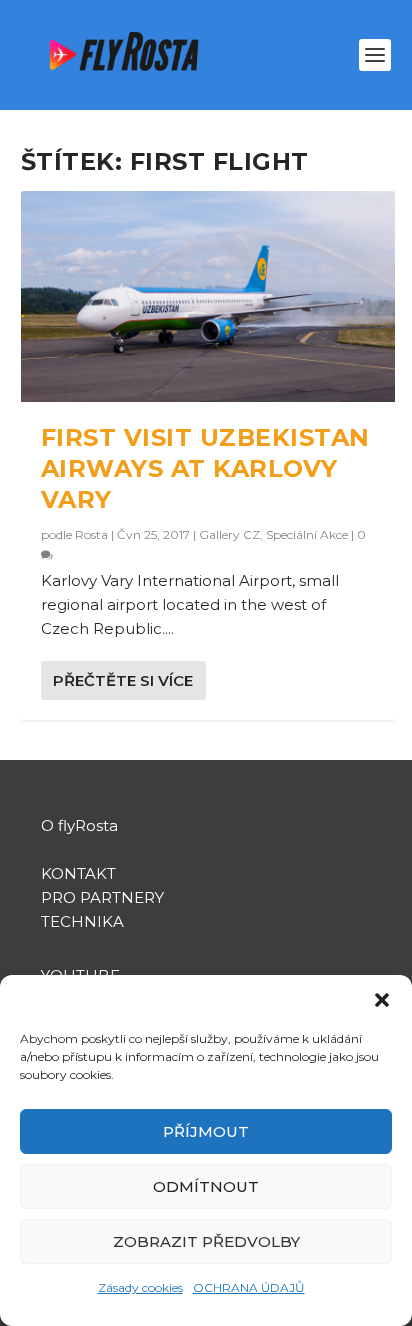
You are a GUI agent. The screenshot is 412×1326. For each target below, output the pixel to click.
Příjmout (206, 1131)
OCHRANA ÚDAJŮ (249, 1287)
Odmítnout (206, 1186)
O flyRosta (79, 825)
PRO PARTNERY (102, 897)
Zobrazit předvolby (206, 1241)
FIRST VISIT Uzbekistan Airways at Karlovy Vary (205, 468)
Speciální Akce (307, 534)
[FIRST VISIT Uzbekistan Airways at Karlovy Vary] (208, 296)
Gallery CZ (229, 534)
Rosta (91, 534)
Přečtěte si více (123, 680)
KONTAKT (78, 873)
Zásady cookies (140, 1287)
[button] (382, 1000)
